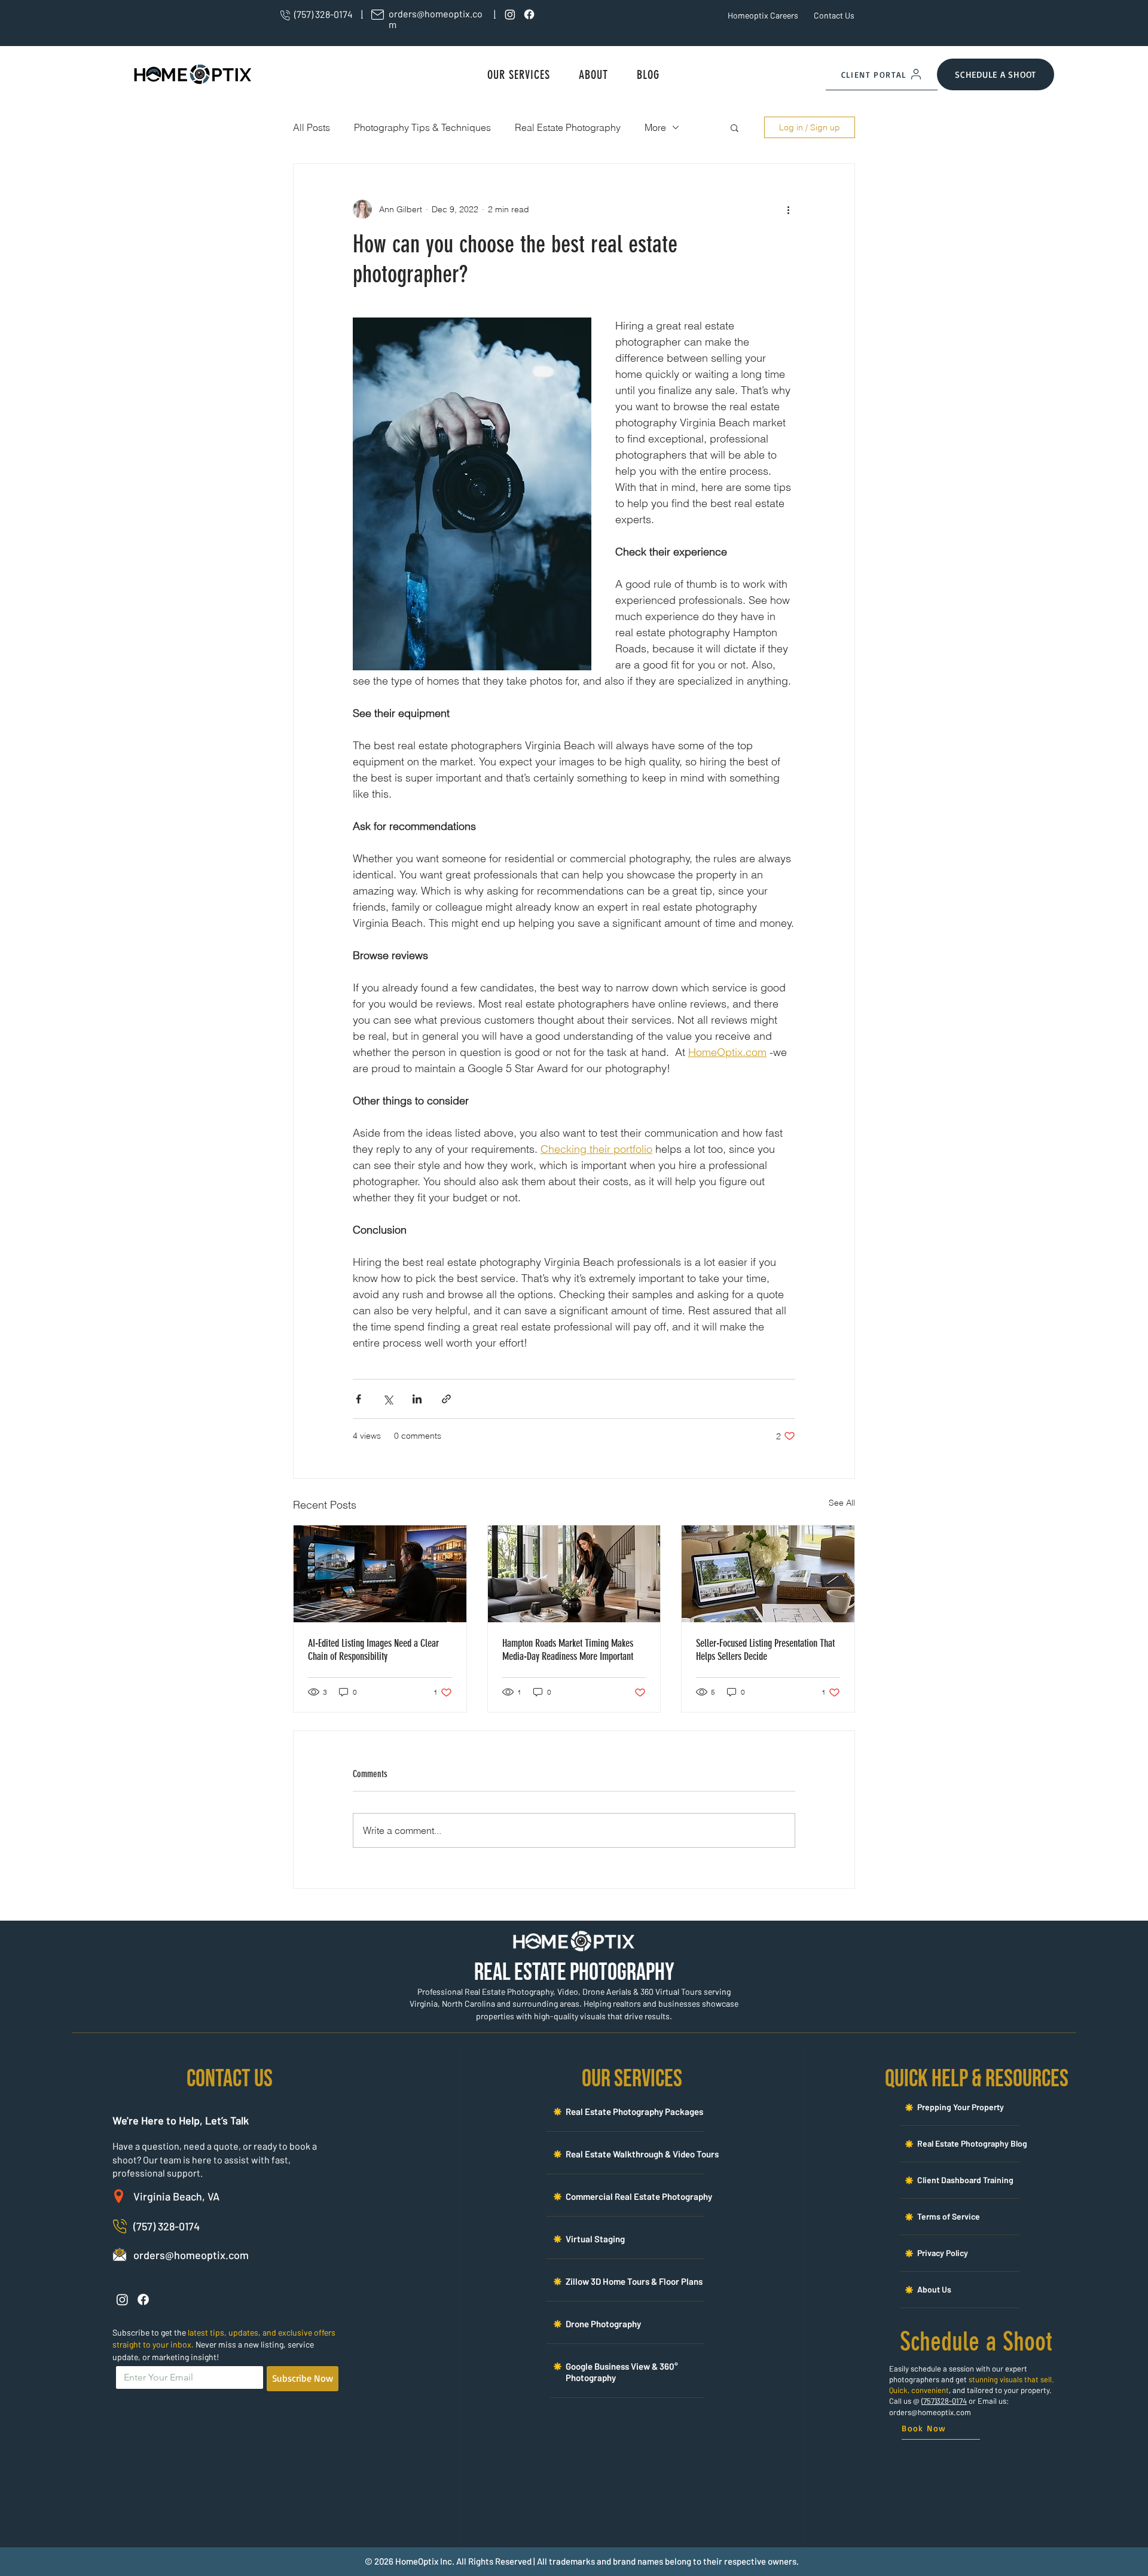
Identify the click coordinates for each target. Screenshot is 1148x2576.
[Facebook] (529, 14)
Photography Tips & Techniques (422, 127)
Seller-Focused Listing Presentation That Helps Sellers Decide (765, 1650)
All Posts (312, 127)
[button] (519, 75)
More (655, 127)
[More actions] (788, 209)
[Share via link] (446, 1399)
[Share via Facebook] (358, 1399)
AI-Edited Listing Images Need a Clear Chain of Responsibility (373, 1650)
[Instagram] (510, 14)
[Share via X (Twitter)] (388, 1399)
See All (842, 1503)
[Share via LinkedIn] (417, 1399)
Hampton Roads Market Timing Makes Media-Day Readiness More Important (568, 1650)
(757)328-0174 (944, 2401)
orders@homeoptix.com (930, 2412)
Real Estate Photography (568, 127)
